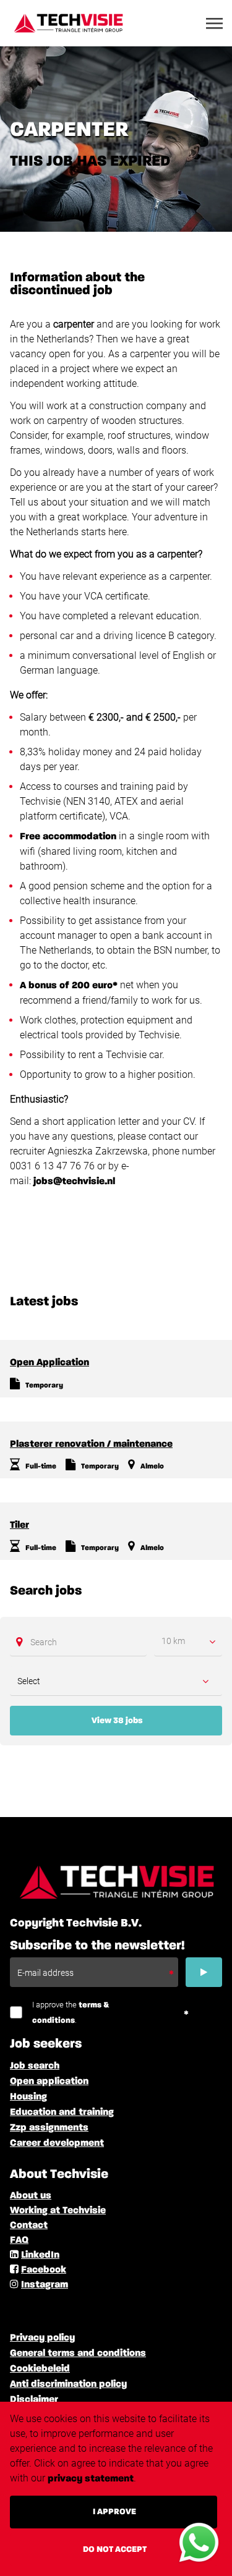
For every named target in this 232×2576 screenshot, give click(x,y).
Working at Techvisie (58, 2211)
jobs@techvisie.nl (74, 1182)
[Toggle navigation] (215, 23)
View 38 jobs (117, 1721)
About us (31, 2196)
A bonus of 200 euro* (69, 986)
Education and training (62, 2112)
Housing (28, 2097)
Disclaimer (34, 2400)
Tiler (19, 1525)
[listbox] (188, 1642)
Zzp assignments (49, 2128)
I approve (114, 2512)
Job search (35, 2066)
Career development (57, 2143)
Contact (29, 2226)
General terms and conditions (78, 2354)
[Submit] (204, 1972)
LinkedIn (40, 2255)
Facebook (44, 2270)
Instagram (45, 2285)
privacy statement (91, 2479)
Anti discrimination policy (68, 2384)
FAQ (19, 2240)
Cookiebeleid (40, 2369)
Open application (49, 2082)
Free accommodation (68, 837)
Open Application (49, 1363)
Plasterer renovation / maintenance (91, 1444)
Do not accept (115, 2549)
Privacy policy (42, 2338)
